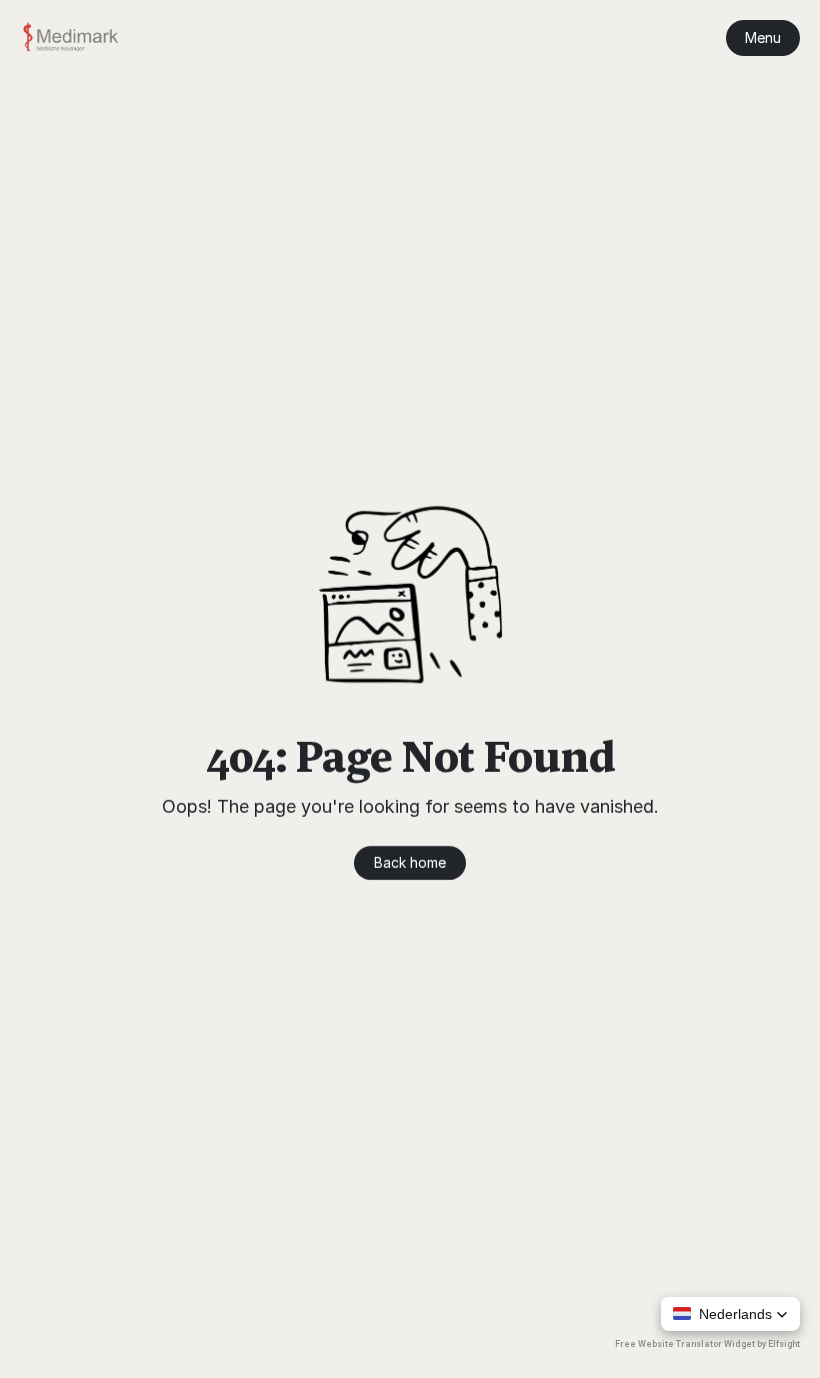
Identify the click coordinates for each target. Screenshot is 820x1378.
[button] (730, 1314)
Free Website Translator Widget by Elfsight (707, 1344)
